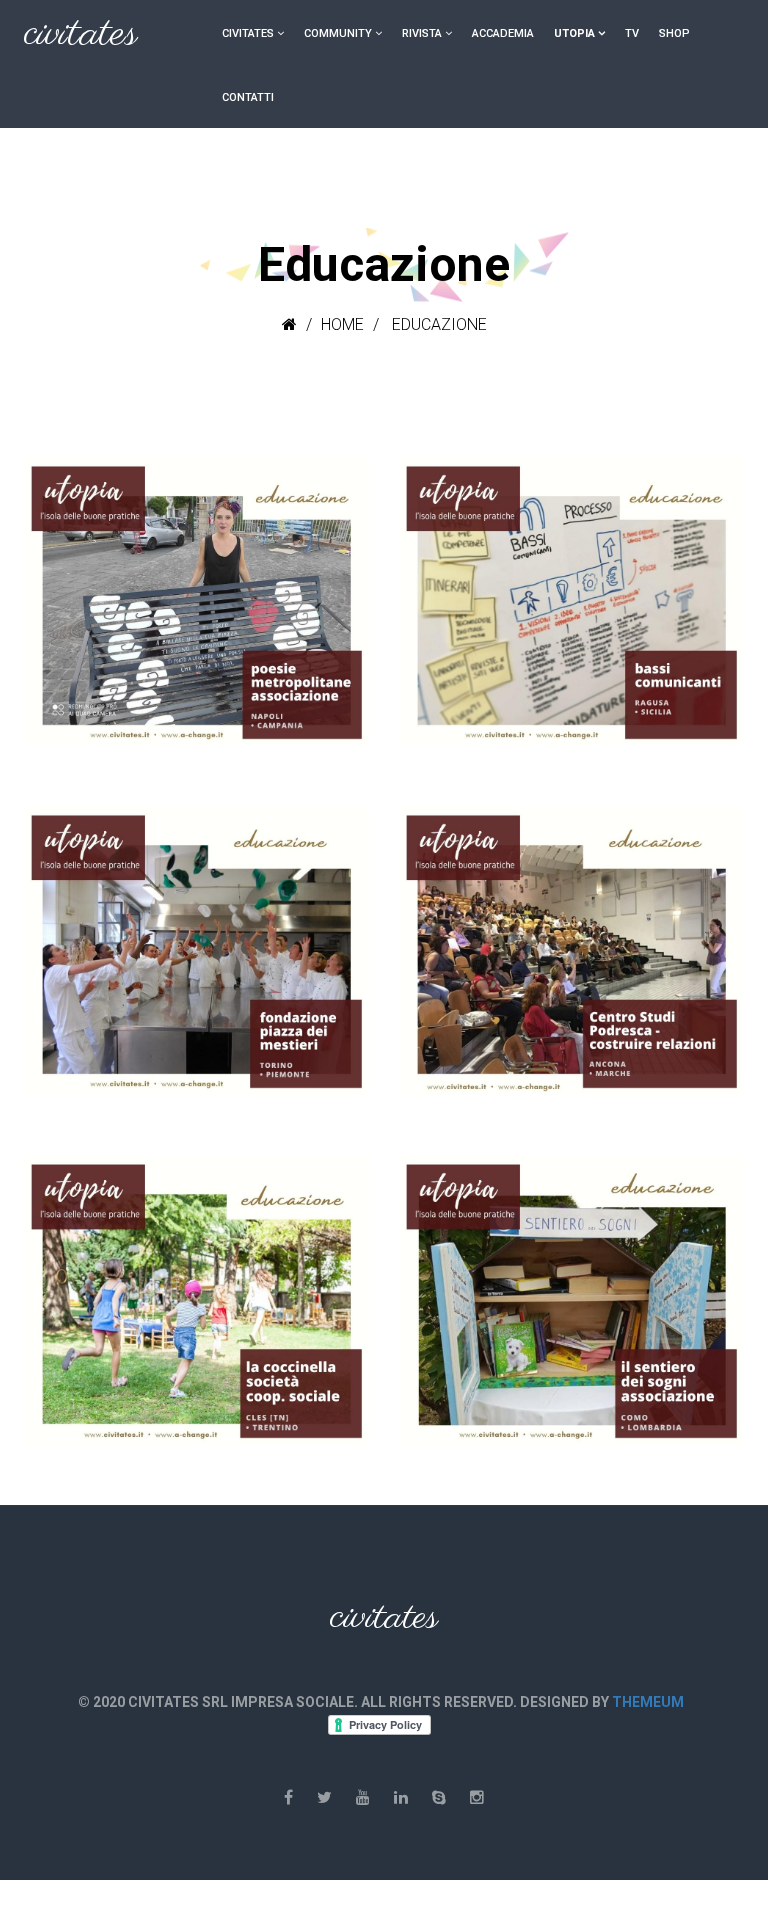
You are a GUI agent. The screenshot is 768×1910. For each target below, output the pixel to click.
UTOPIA (574, 33)
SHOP (674, 33)
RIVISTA (422, 33)
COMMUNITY (338, 33)
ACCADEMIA (503, 33)
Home (342, 324)
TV (632, 33)
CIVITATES (248, 33)
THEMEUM (648, 1702)
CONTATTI (248, 97)
